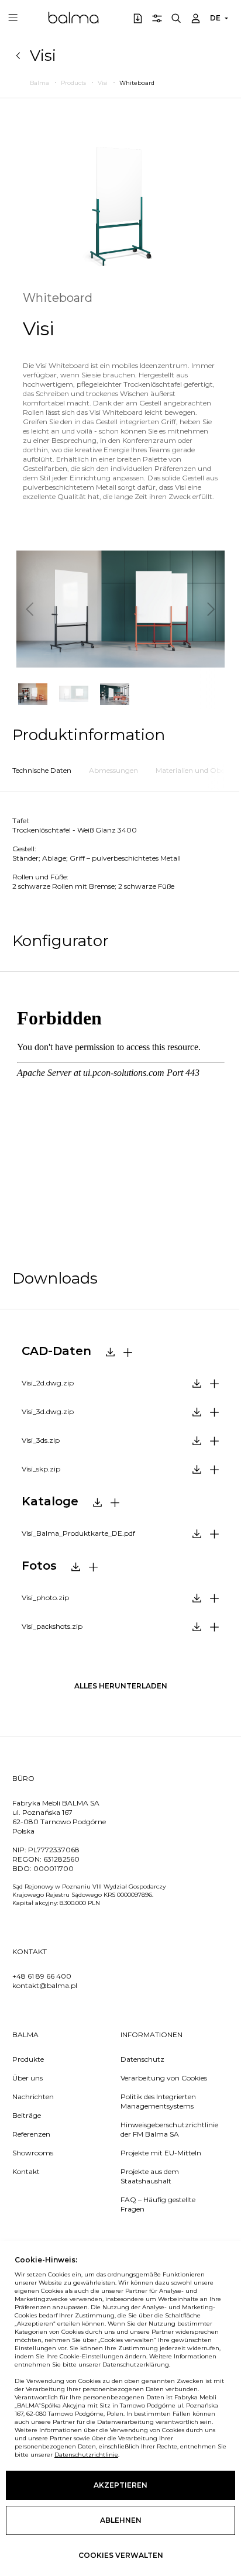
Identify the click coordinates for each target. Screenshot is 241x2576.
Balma (73, 18)
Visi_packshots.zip (52, 1626)
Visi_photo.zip (45, 1597)
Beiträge (27, 2115)
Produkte (28, 2059)
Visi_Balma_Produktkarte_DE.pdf (78, 1533)
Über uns (27, 2078)
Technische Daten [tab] (42, 770)
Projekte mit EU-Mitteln (161, 2153)
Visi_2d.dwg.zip (48, 1383)
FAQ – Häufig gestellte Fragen (158, 2204)
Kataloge (50, 1501)
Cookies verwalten (121, 2555)
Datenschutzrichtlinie (86, 2455)
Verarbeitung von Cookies (164, 2078)
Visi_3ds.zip (41, 1440)
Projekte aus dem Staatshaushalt (150, 2176)
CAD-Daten (56, 1351)
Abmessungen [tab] (113, 770)
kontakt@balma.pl (45, 1985)
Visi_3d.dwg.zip (48, 1411)
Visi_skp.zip (41, 1469)
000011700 (54, 1868)
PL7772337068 (54, 1850)
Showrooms (33, 2153)
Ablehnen (121, 2520)
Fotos (39, 1566)
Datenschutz (142, 2059)
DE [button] (215, 18)
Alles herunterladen (121, 1686)
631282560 (61, 1859)
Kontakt (26, 2171)
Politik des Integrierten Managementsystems (158, 2101)
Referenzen (31, 2134)
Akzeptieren (120, 2485)
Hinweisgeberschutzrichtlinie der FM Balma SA (166, 2129)
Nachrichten (33, 2097)
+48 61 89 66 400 (42, 1976)
